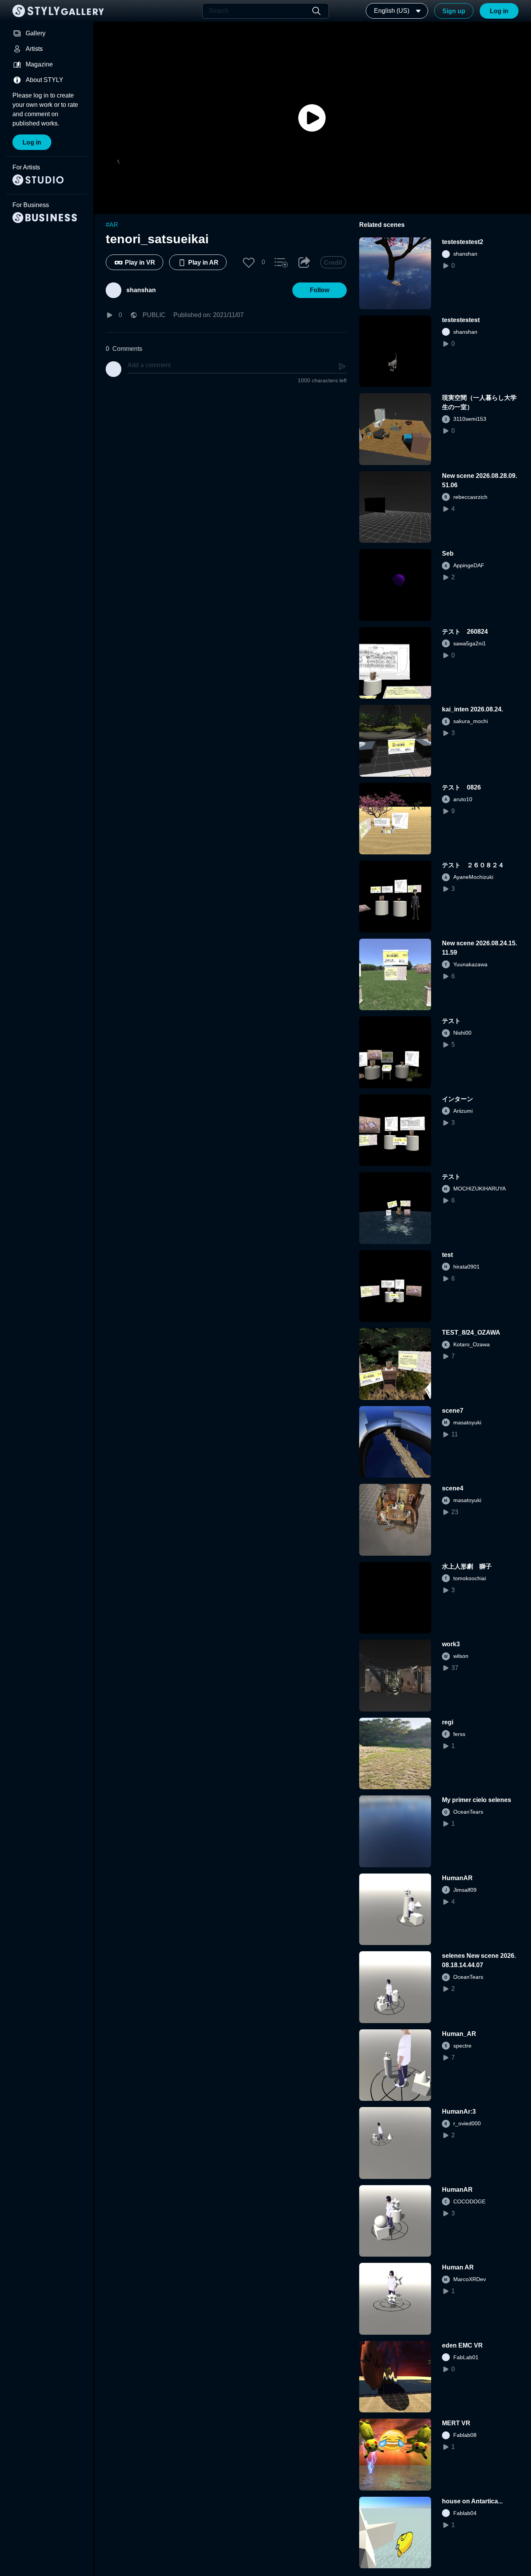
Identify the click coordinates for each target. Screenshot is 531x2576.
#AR (112, 225)
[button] (249, 262)
